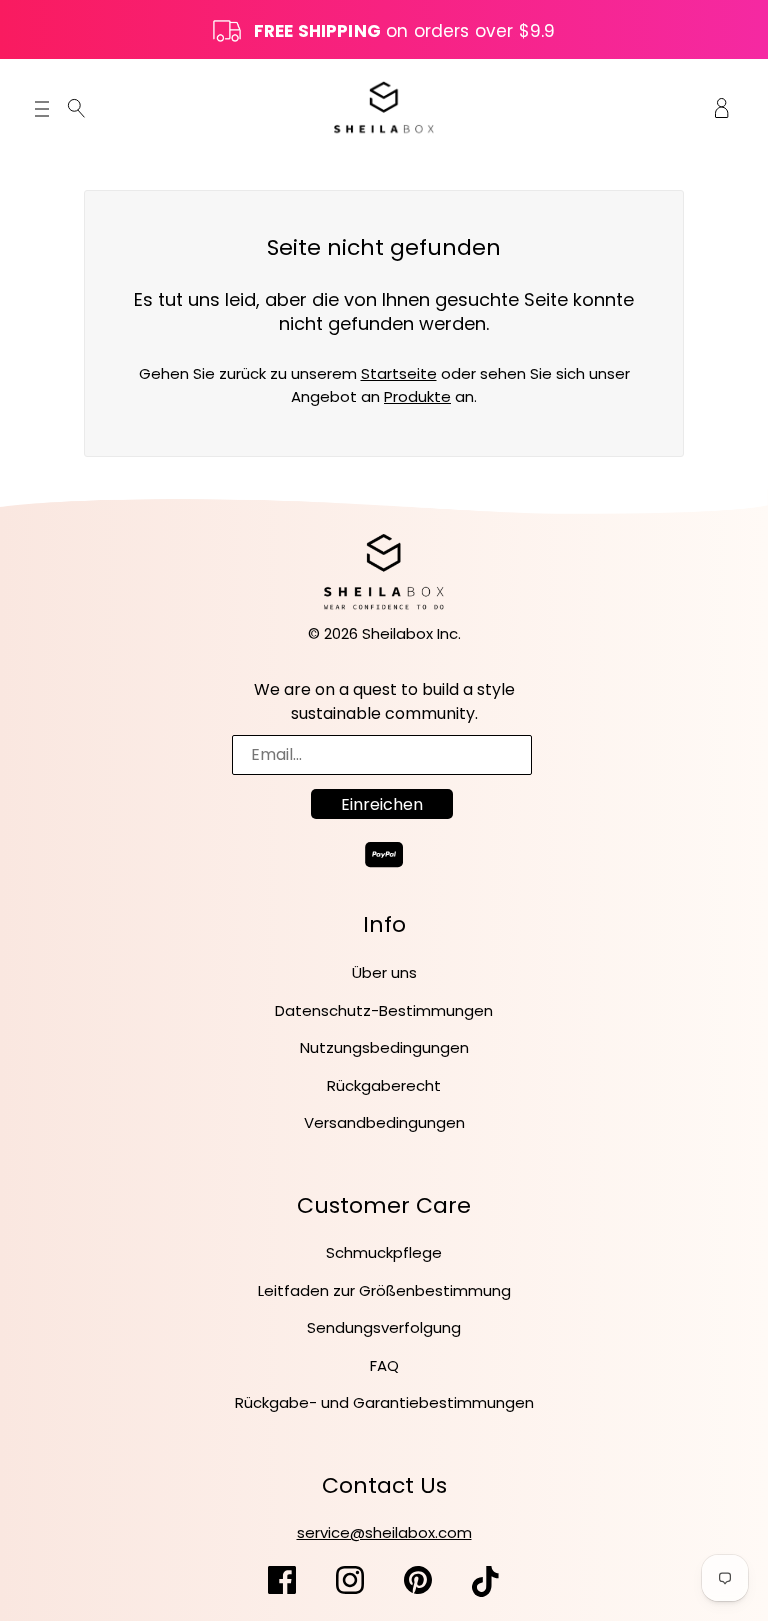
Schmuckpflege (384, 1252)
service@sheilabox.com (384, 1532)
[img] (76, 107)
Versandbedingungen (384, 1122)
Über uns (384, 972)
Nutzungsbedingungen (384, 1047)
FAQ (384, 1365)
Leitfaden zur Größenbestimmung (384, 1290)
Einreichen (382, 804)
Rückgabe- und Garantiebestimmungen (384, 1402)
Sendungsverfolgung (384, 1327)
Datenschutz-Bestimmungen (384, 1010)
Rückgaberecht (384, 1085)
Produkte (417, 396)
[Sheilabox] (384, 106)
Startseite (399, 373)
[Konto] (722, 107)
